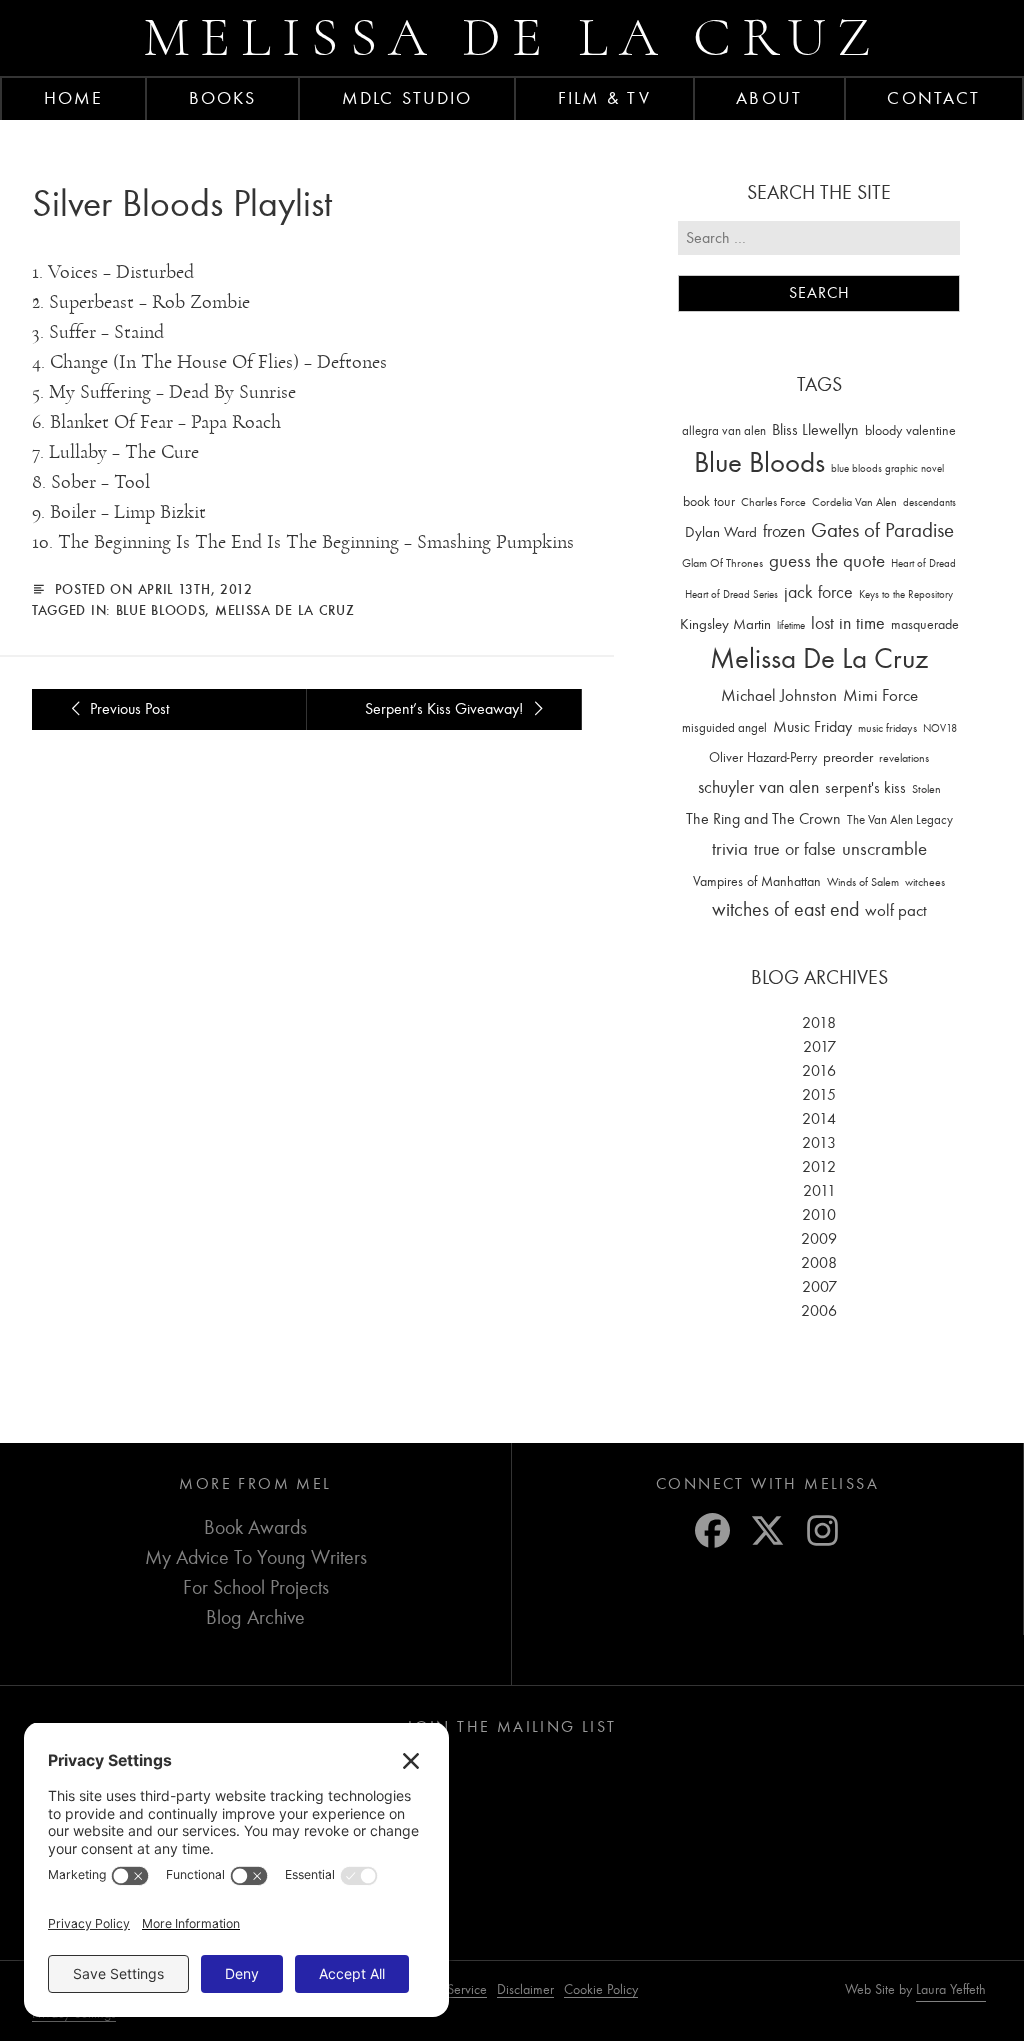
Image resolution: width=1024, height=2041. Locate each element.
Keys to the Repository (906, 594)
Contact (933, 98)
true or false (795, 849)
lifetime (791, 625)
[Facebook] (712, 1530)
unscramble (884, 849)
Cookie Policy (601, 1989)
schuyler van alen (758, 787)
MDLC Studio (407, 98)
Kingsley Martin (725, 624)
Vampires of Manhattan (757, 881)
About (769, 98)
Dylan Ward (721, 532)
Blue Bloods (161, 610)
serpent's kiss (865, 788)
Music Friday (812, 727)
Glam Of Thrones (722, 563)
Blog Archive (255, 1617)
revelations (904, 758)
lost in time (848, 623)
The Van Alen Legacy (900, 819)
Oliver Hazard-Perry (763, 757)
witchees (925, 882)
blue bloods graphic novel (887, 468)
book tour (709, 501)
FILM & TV (604, 98)
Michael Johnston (779, 695)
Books (223, 98)
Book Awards (255, 1527)
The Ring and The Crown (763, 819)
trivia (730, 849)
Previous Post (127, 709)
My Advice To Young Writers (256, 1557)
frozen (784, 531)
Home (73, 98)
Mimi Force (880, 695)
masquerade (925, 624)
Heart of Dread (923, 563)
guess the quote (827, 561)
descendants (929, 502)
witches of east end (785, 909)
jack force (818, 592)
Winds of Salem (863, 882)
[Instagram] (822, 1530)
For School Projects (256, 1587)
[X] (767, 1530)
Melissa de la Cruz (512, 37)
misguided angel (724, 727)
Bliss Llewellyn (815, 430)
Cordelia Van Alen (854, 502)
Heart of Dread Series (731, 594)
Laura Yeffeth (951, 1990)
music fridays (887, 728)
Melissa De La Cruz (285, 610)
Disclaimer (525, 1989)
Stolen (926, 789)
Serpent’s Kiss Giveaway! (446, 709)
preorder (848, 757)
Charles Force (773, 502)
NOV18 (940, 728)
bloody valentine (910, 430)
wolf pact (896, 910)
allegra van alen (724, 430)
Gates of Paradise (882, 530)
